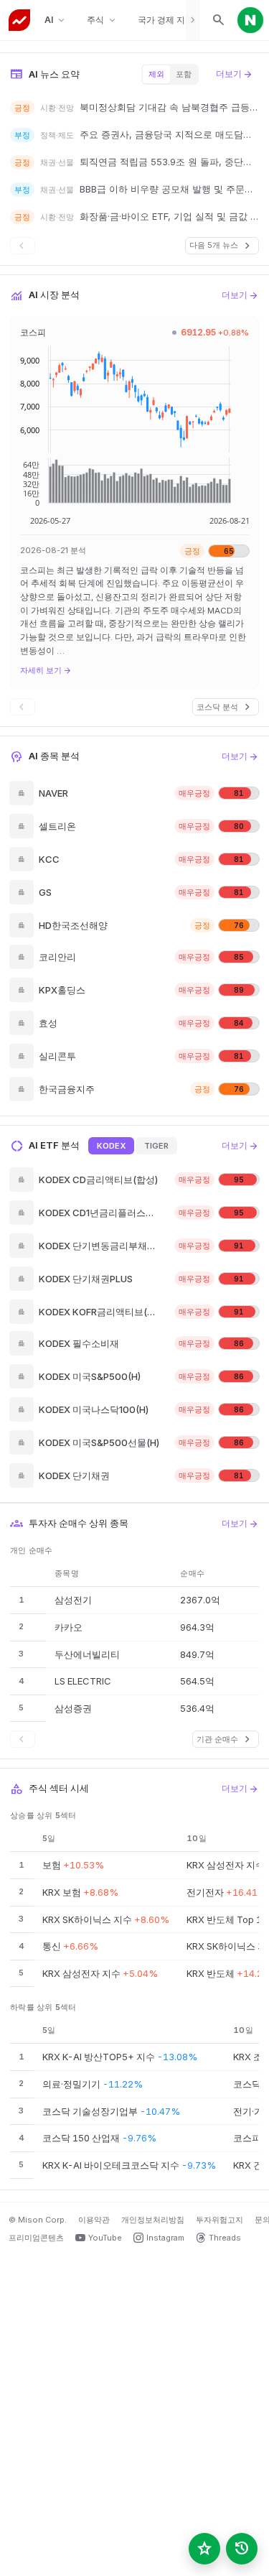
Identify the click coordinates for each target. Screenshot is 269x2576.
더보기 (235, 74)
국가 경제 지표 (173, 20)
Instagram (165, 2238)
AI (56, 20)
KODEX (111, 1146)
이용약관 (94, 2220)
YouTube (105, 2238)
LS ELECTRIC (83, 1681)
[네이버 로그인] (250, 20)
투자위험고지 (220, 2220)
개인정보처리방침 (153, 2220)
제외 (156, 74)
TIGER (156, 1146)
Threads (225, 2238)
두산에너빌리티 (87, 1654)
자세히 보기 (46, 670)
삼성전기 (73, 1600)
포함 (184, 74)
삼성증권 (73, 1708)
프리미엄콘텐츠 (36, 2238)
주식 (102, 20)
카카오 (69, 1627)
